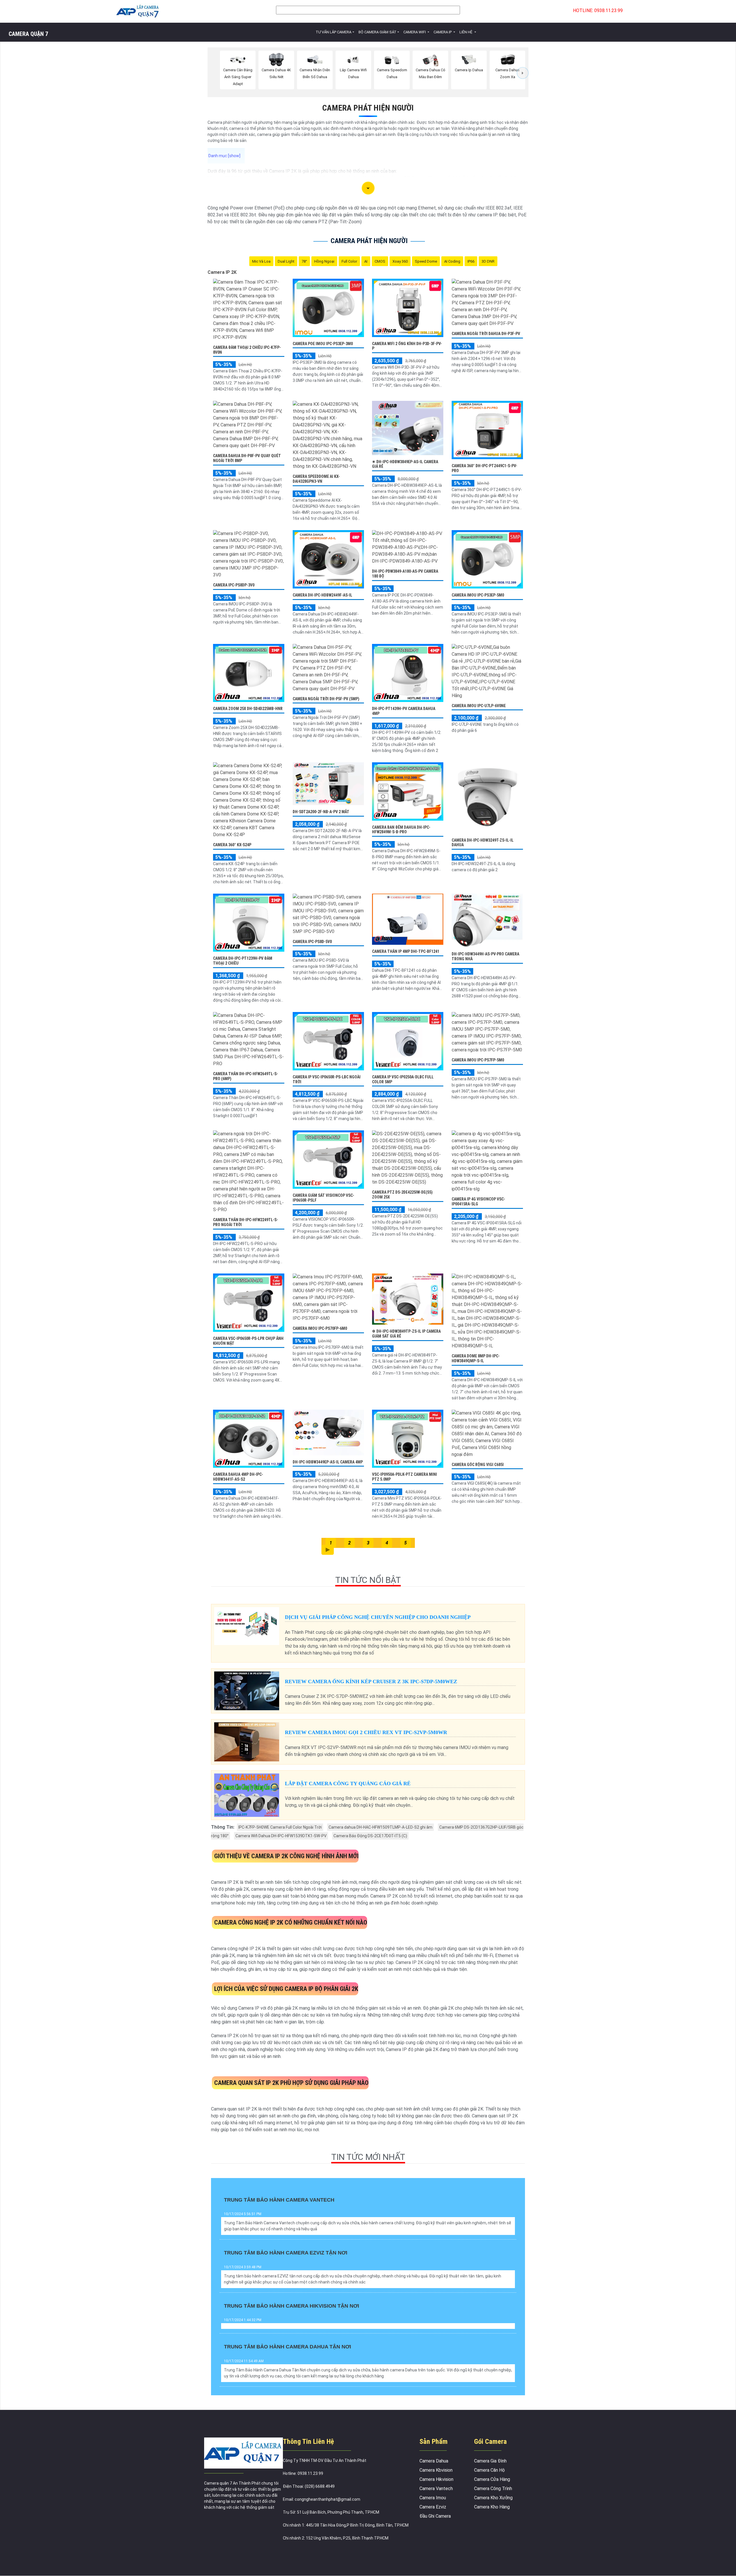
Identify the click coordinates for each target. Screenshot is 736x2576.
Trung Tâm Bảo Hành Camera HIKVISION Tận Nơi (292, 2306)
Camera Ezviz (433, 2507)
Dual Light (286, 261)
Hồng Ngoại (324, 261)
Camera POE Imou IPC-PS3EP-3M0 (323, 344)
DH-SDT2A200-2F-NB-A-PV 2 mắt (321, 812)
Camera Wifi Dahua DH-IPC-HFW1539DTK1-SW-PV (281, 1836)
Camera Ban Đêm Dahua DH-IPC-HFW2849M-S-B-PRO (401, 830)
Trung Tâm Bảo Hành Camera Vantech (279, 2200)
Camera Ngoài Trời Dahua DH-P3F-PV (486, 334)
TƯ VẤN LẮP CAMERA (333, 32)
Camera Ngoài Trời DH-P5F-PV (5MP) (326, 699)
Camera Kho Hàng (492, 2507)
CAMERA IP (443, 32)
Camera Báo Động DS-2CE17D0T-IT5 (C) (370, 1836)
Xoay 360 (400, 261)
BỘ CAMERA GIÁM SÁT (377, 32)
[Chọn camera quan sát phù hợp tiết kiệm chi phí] (523, 73)
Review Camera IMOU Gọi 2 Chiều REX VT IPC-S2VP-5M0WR (366, 1732)
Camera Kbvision (436, 2470)
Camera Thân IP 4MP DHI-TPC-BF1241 (406, 951)
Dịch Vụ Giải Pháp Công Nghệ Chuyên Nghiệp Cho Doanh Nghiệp (378, 1617)
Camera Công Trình (493, 2489)
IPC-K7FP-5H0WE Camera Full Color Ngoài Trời (280, 1827)
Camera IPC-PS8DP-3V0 (234, 585)
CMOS (380, 261)
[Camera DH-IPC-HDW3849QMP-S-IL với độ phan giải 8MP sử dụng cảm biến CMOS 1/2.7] (487, 1311)
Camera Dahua (434, 2461)
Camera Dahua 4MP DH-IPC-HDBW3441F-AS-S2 (238, 1477)
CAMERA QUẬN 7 (28, 34)
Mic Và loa (261, 261)
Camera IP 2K (222, 272)
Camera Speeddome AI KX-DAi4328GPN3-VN (316, 479)
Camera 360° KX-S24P (232, 845)
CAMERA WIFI (415, 32)
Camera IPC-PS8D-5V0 (312, 942)
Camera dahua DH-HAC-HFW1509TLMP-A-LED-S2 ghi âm (381, 1827)
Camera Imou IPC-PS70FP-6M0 (320, 1328)
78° (304, 261)
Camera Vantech (436, 2489)
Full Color (349, 261)
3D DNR (488, 261)
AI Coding (452, 261)
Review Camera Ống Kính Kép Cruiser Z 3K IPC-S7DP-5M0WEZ (371, 1682)
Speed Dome (426, 261)
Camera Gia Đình (490, 2461)
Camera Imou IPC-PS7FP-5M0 (478, 1060)
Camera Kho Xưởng (493, 2498)
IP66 (471, 261)
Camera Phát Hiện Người (368, 108)
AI (366, 261)
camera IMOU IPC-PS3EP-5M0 (478, 595)
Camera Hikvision (436, 2479)
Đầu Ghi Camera (435, 2516)
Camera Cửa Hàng (492, 2479)
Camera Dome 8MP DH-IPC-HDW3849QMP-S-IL (476, 1358)
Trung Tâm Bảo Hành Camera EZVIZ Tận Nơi (286, 2253)
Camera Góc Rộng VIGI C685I (478, 1465)
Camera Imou (433, 2498)
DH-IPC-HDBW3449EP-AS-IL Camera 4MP (328, 1462)
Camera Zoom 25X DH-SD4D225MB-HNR (248, 709)
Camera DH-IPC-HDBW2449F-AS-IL (322, 595)
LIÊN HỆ (466, 32)
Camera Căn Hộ (489, 2470)
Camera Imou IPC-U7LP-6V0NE (479, 706)
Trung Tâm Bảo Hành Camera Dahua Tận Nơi (287, 2347)
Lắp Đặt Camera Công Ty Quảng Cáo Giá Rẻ (348, 1784)
